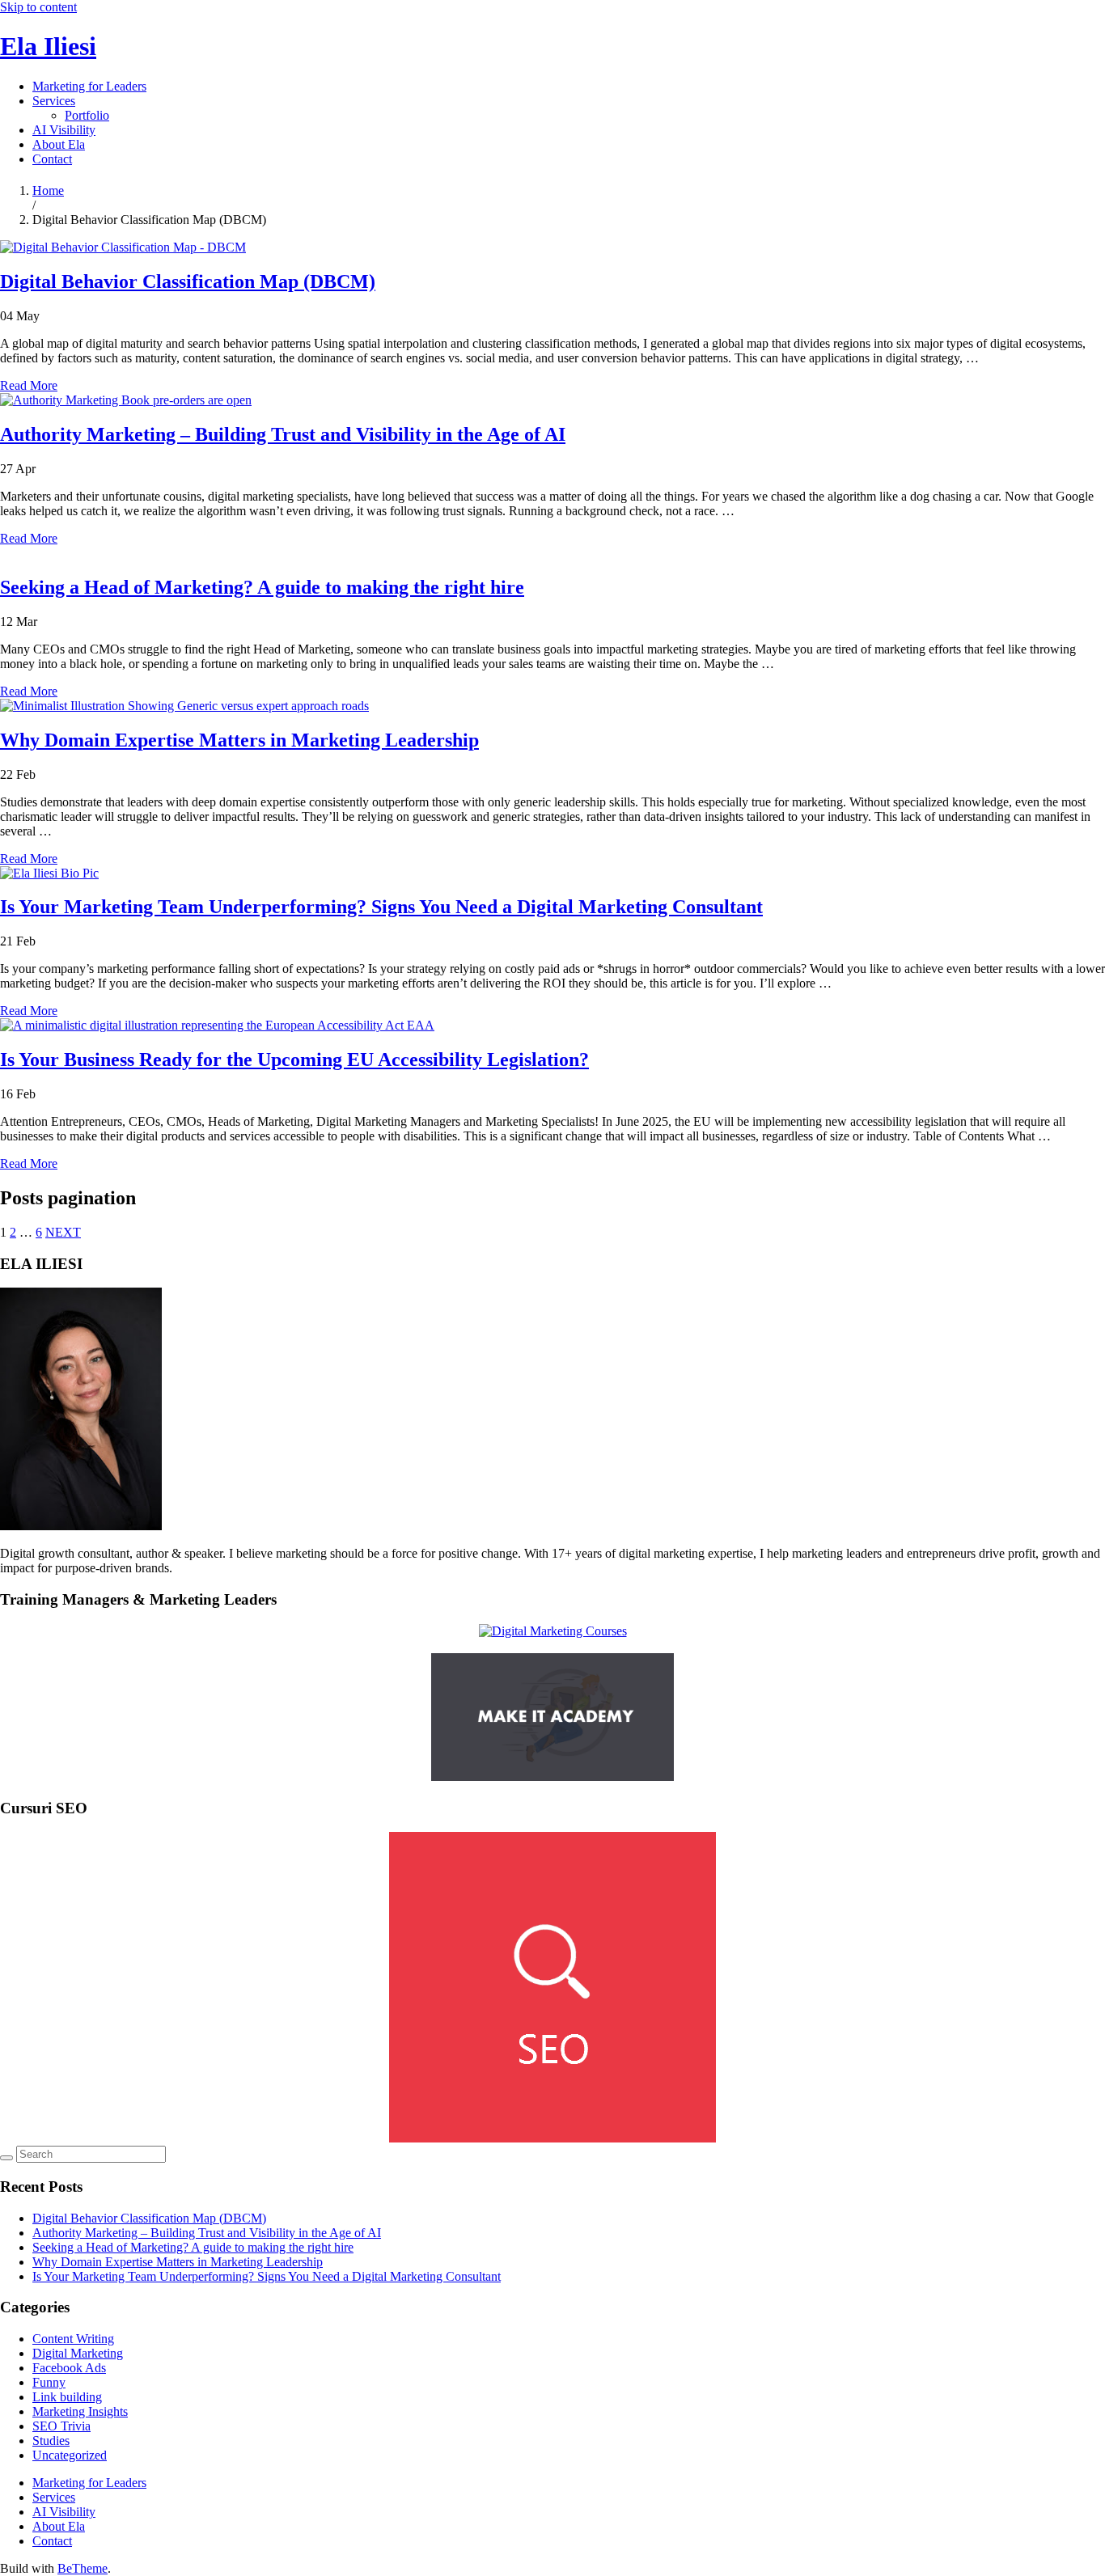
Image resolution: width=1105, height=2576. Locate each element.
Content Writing (73, 2339)
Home (48, 190)
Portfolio (87, 115)
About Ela (59, 144)
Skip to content (38, 7)
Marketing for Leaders (89, 86)
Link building (67, 2397)
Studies (51, 2441)
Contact (52, 159)
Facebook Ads (69, 2368)
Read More (29, 385)
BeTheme (83, 2568)
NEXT (63, 1232)
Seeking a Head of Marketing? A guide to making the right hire (262, 587)
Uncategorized (70, 2455)
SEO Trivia (61, 2426)
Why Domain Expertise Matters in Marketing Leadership (239, 740)
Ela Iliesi (48, 46)
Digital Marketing (78, 2353)
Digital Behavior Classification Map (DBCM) (188, 281)
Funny (49, 2382)
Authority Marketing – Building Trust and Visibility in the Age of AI (283, 434)
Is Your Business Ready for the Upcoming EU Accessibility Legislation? (294, 1060)
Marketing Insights (80, 2411)
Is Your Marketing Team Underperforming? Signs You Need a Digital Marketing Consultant (381, 907)
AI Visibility (64, 130)
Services (54, 101)
